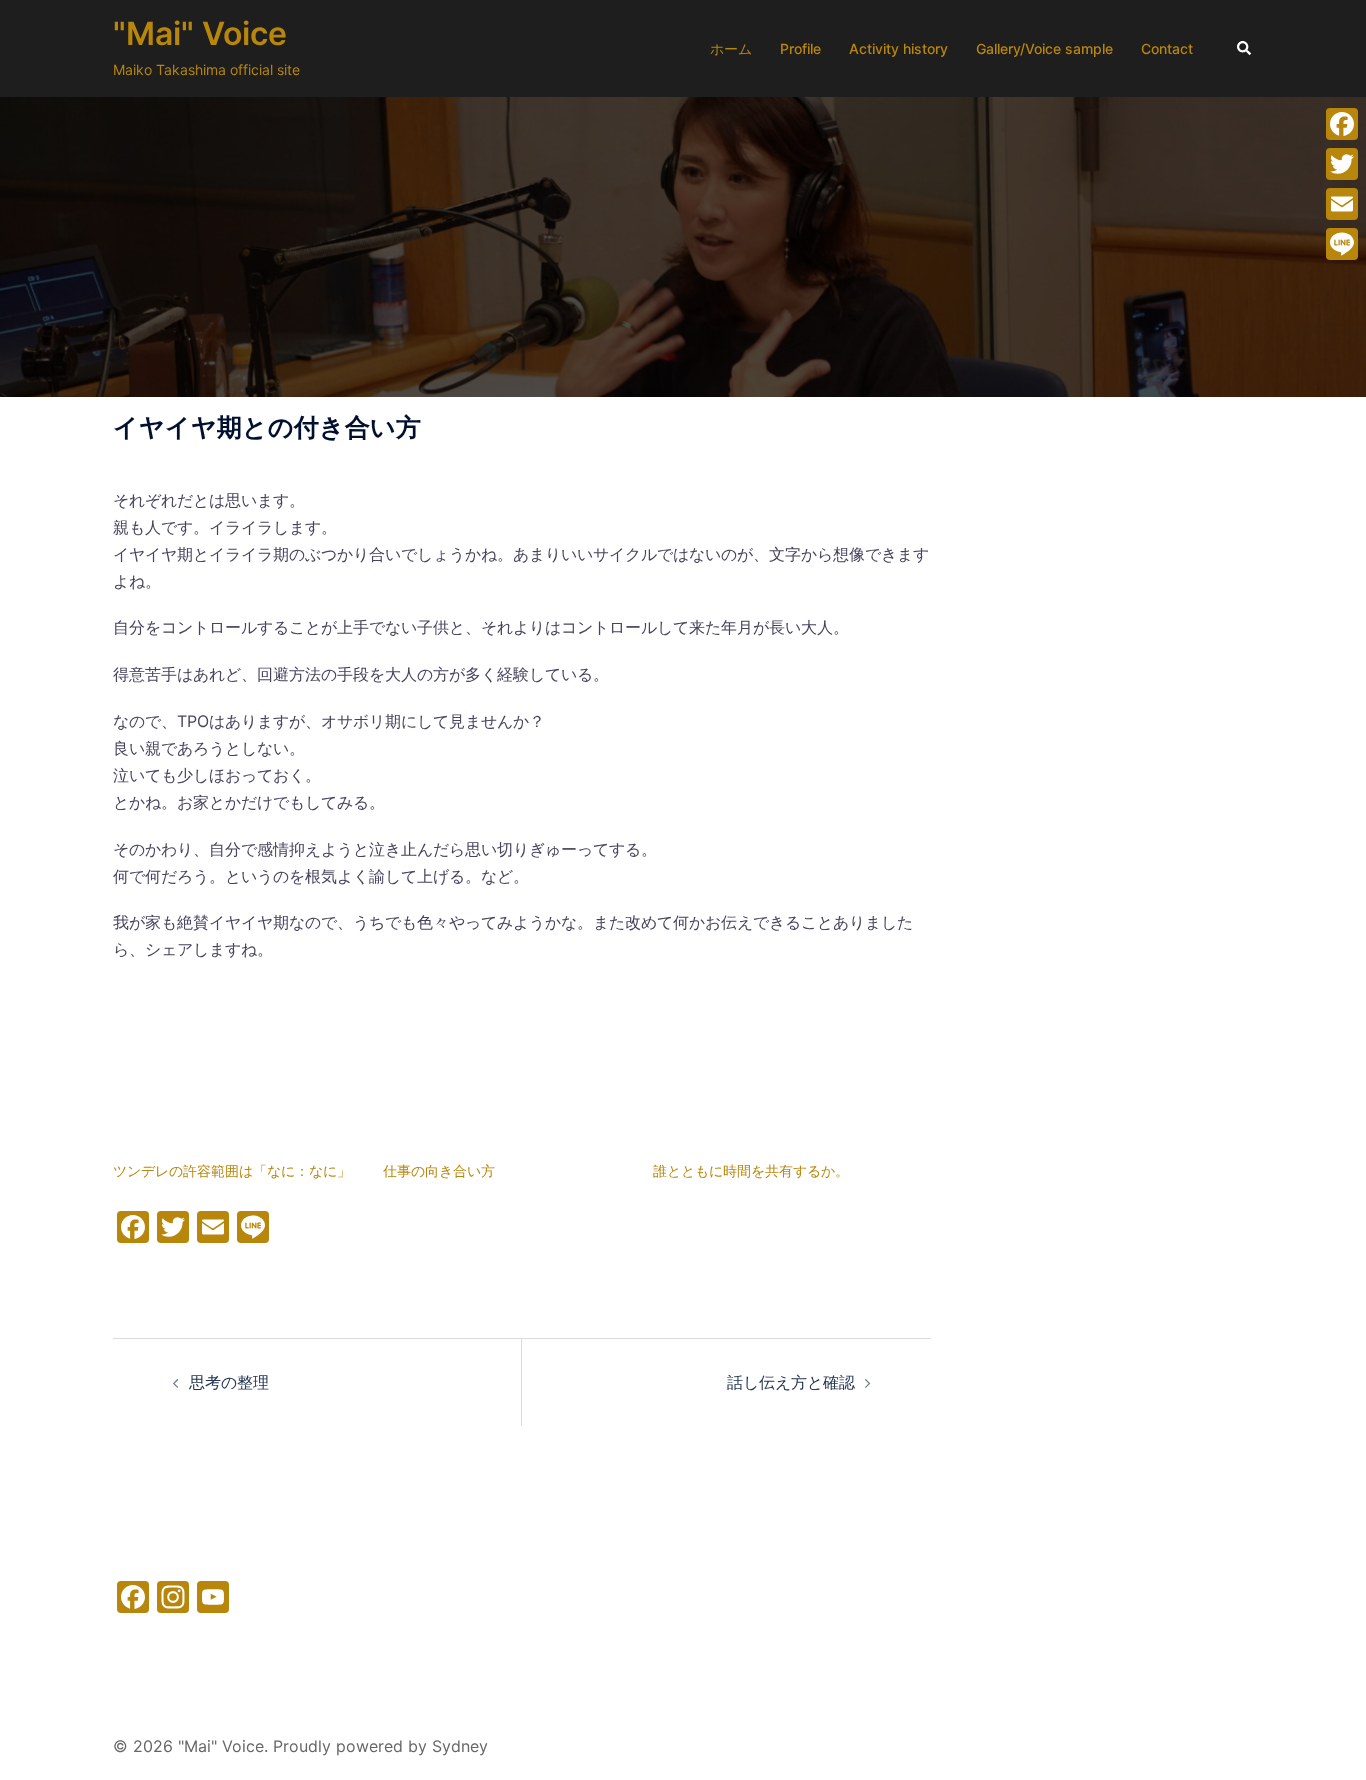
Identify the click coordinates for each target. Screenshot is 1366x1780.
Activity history (898, 48)
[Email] (1342, 204)
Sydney (460, 1746)
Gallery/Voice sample (1044, 48)
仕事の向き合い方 (439, 1170)
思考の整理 (229, 1382)
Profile (800, 48)
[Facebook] (1342, 124)
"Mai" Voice (200, 33)
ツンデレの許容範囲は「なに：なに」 (232, 1170)
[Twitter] (1342, 164)
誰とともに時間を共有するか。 (751, 1170)
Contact (1167, 48)
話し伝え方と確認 (791, 1382)
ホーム (731, 48)
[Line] (1342, 244)
